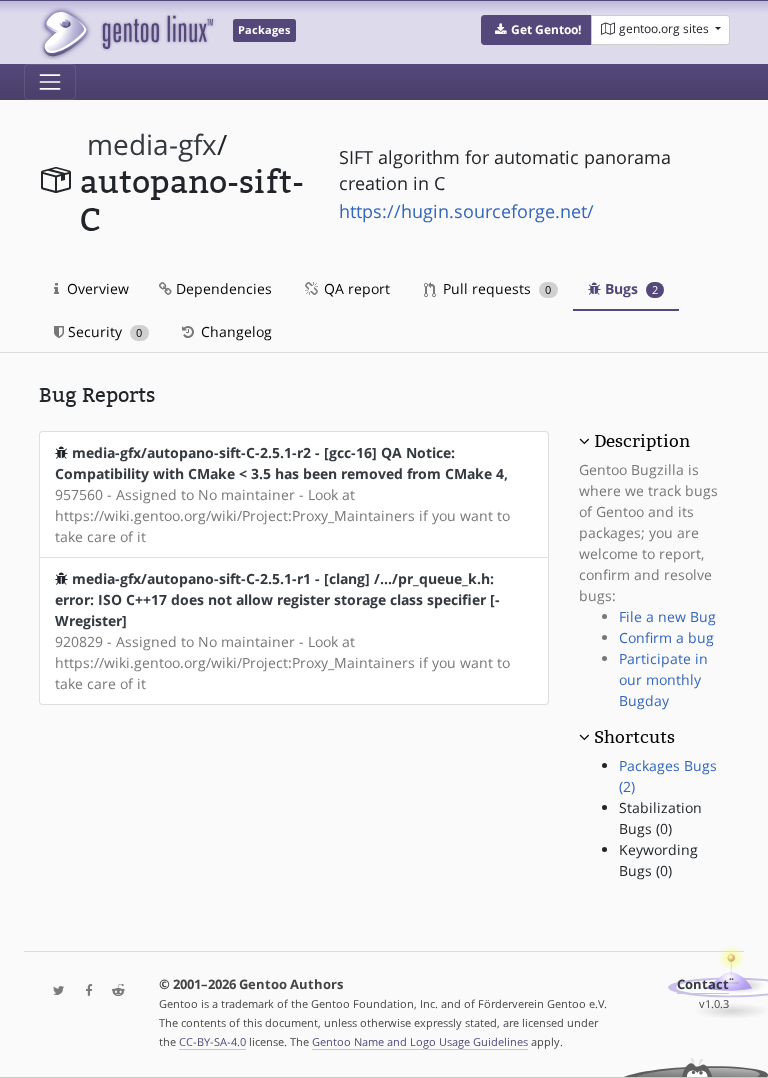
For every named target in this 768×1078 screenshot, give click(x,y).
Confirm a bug (666, 637)
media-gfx (152, 144)
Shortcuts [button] (634, 737)
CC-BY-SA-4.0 (212, 1041)
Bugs (629, 288)
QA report (355, 288)
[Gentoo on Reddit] (113, 991)
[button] (536, 30)
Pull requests (495, 288)
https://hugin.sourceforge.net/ (466, 211)
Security (103, 331)
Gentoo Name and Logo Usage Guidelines (420, 1041)
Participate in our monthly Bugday (663, 679)
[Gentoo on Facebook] (84, 991)
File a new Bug (667, 616)
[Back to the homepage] (126, 32)
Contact (703, 984)
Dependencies (222, 288)
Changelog (234, 331)
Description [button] (642, 441)
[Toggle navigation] (50, 82)
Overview (96, 288)
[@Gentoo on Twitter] (54, 991)
